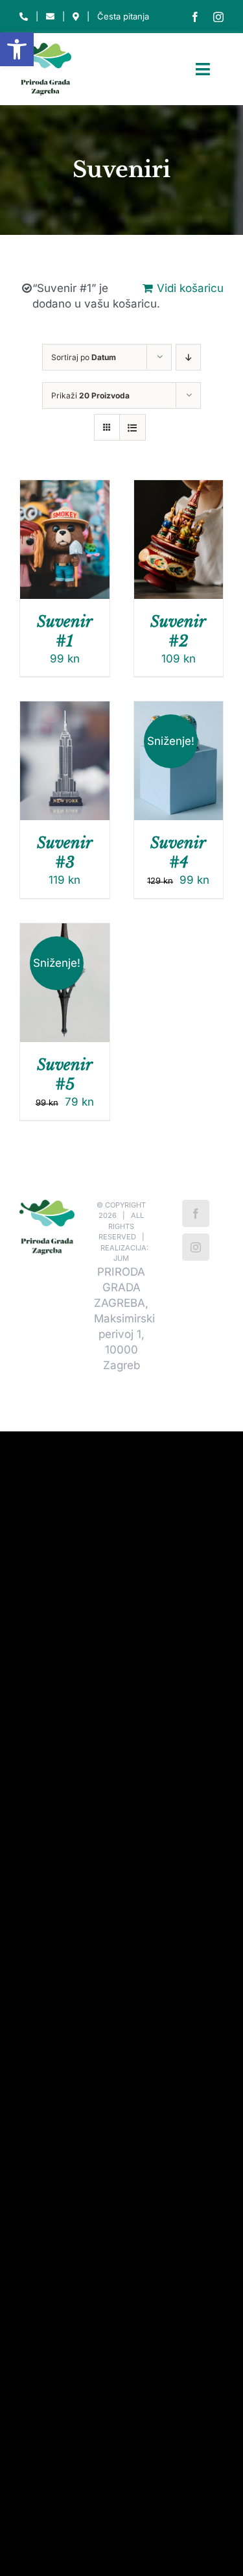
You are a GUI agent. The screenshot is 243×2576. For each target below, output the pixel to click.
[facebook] (195, 17)
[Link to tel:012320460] (24, 17)
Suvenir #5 (65, 1074)
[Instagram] (196, 1247)
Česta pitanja (123, 16)
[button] (17, 49)
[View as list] (133, 427)
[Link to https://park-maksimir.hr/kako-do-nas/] (76, 17)
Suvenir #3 (65, 852)
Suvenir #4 (178, 852)
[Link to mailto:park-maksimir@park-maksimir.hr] (50, 17)
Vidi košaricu (190, 288)
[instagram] (218, 17)
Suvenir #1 (65, 631)
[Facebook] (196, 1213)
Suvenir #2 (178, 631)
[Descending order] (188, 357)
